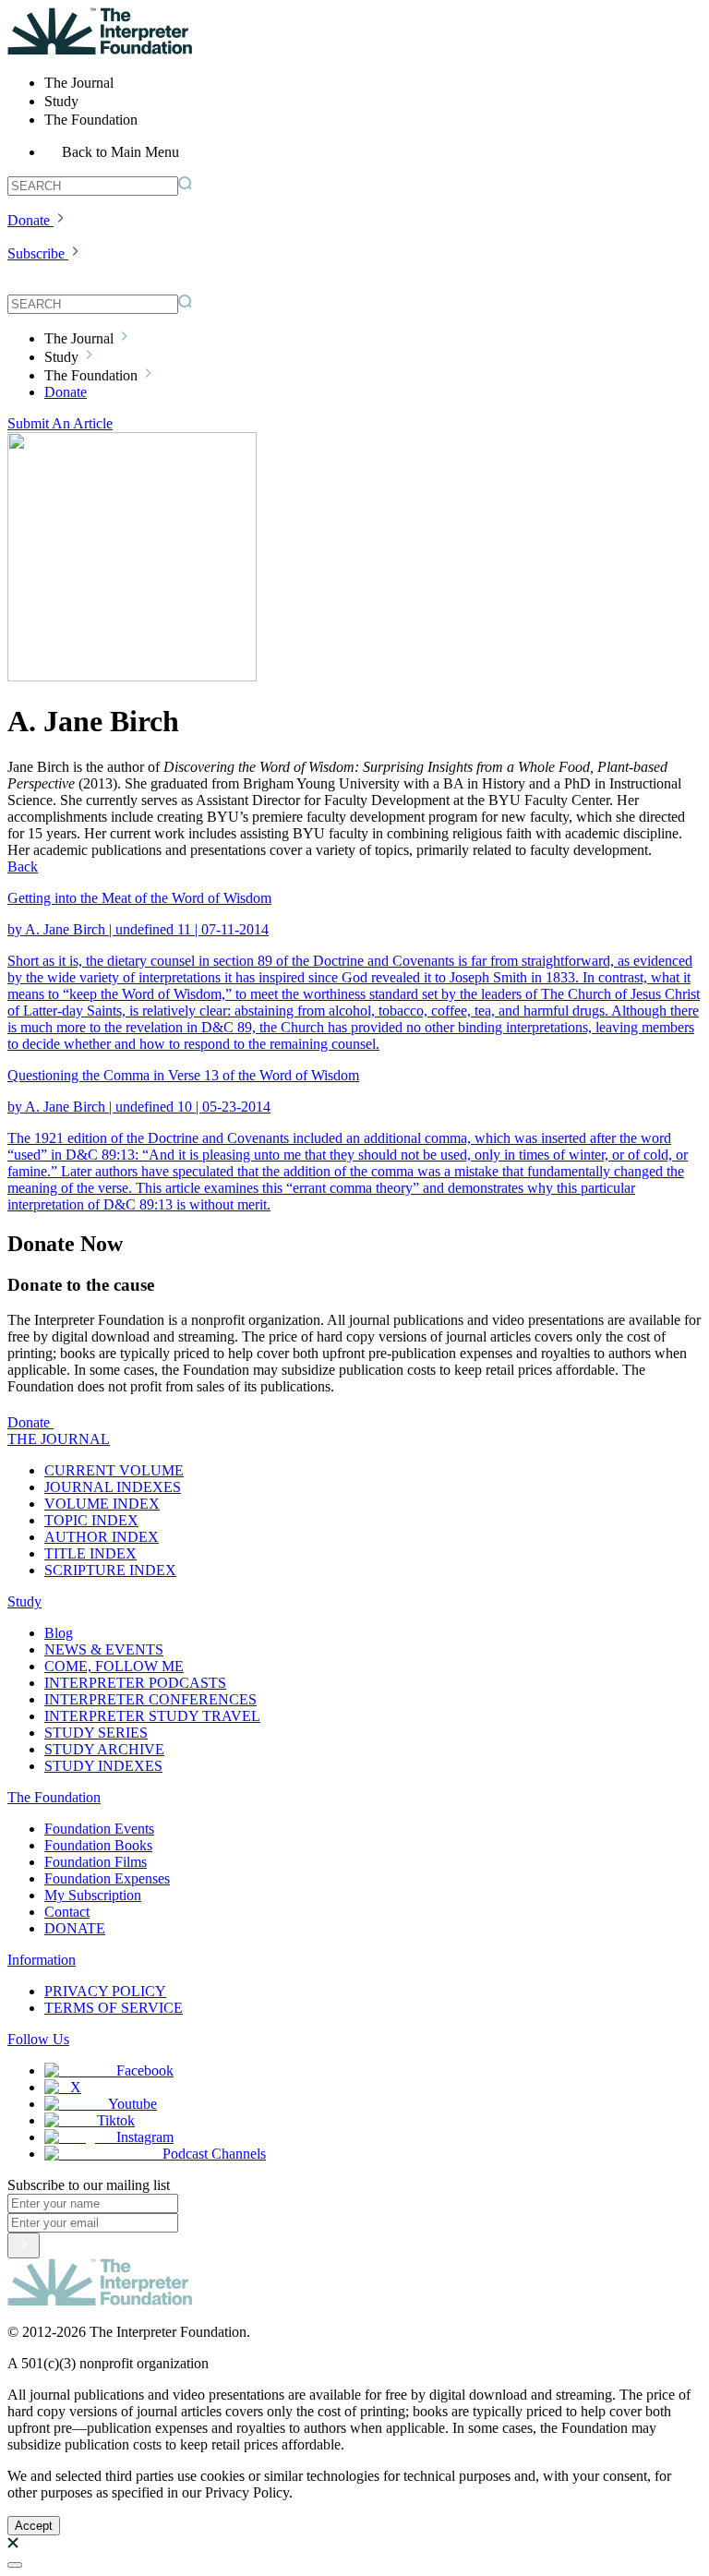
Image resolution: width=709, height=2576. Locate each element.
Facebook (145, 2070)
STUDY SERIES (96, 1733)
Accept (34, 2526)
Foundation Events (99, 1829)
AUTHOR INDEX (102, 1537)
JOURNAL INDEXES (113, 1487)
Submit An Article (60, 423)
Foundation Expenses (107, 1878)
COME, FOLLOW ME (114, 1666)
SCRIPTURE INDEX (110, 1570)
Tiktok (116, 2120)
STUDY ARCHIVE (104, 1749)
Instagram (145, 2137)
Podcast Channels (214, 2154)
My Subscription (93, 1895)
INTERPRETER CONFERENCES (150, 1699)
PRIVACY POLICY (105, 1991)
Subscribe (36, 253)
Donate (29, 220)
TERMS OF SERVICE (114, 2008)
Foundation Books (98, 1845)
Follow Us (38, 2039)
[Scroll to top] (15, 2565)
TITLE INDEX (90, 1553)
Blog (59, 1633)
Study (24, 1601)
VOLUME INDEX (102, 1504)
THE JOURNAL (59, 1439)
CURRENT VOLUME (114, 1470)
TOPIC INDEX (91, 1520)
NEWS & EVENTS (104, 1649)
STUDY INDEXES (103, 1766)
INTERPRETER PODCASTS (135, 1683)
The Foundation (54, 1797)
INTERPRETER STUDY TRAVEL (152, 1716)
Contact (67, 1912)
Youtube (132, 2104)
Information (42, 1960)
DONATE (75, 1928)
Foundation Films (96, 1862)
